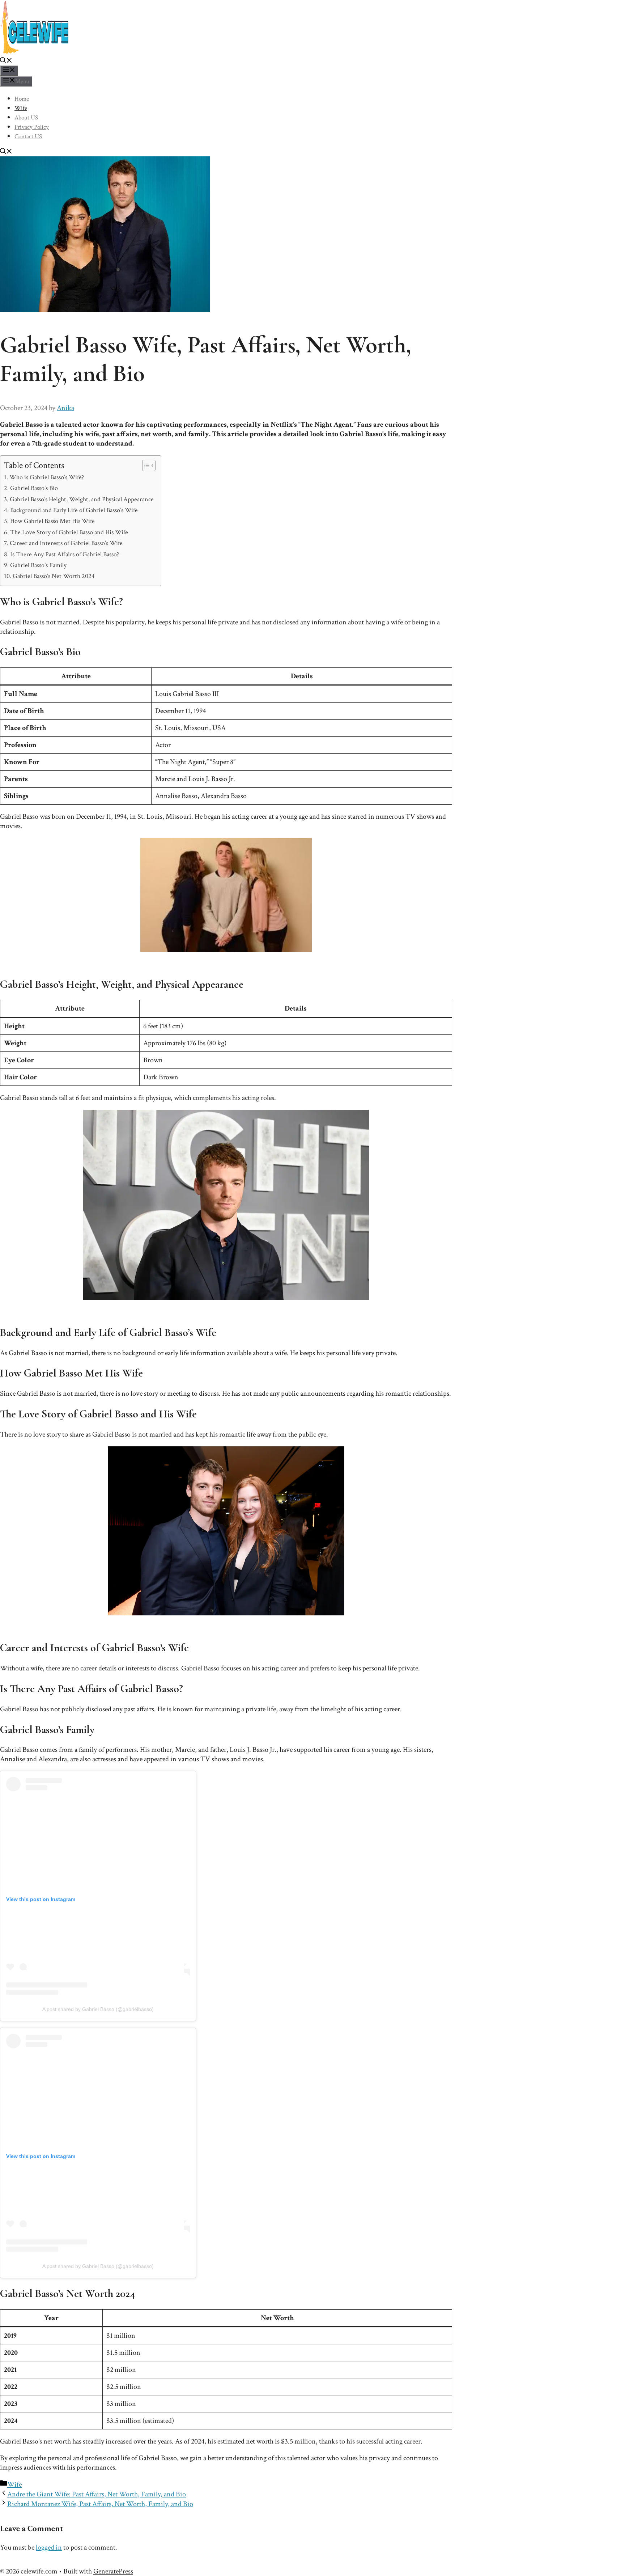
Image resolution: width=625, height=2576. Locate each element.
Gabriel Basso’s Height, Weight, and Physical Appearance (82, 499)
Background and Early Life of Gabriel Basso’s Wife (74, 510)
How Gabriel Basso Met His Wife (52, 521)
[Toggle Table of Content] (145, 465)
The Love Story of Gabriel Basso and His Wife (69, 532)
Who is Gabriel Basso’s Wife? (47, 477)
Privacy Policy (32, 127)
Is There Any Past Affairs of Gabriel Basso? (65, 554)
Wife (21, 108)
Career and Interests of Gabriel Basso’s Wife (66, 543)
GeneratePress (113, 2571)
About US (26, 118)
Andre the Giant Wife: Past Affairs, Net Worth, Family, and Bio (97, 2494)
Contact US (28, 136)
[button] (6, 62)
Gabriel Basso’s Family (38, 565)
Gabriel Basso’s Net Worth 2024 (54, 576)
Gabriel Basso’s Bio (34, 488)
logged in (49, 2547)
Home (22, 99)
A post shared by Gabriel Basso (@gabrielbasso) (98, 2009)
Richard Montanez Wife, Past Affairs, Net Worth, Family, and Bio (100, 2504)
